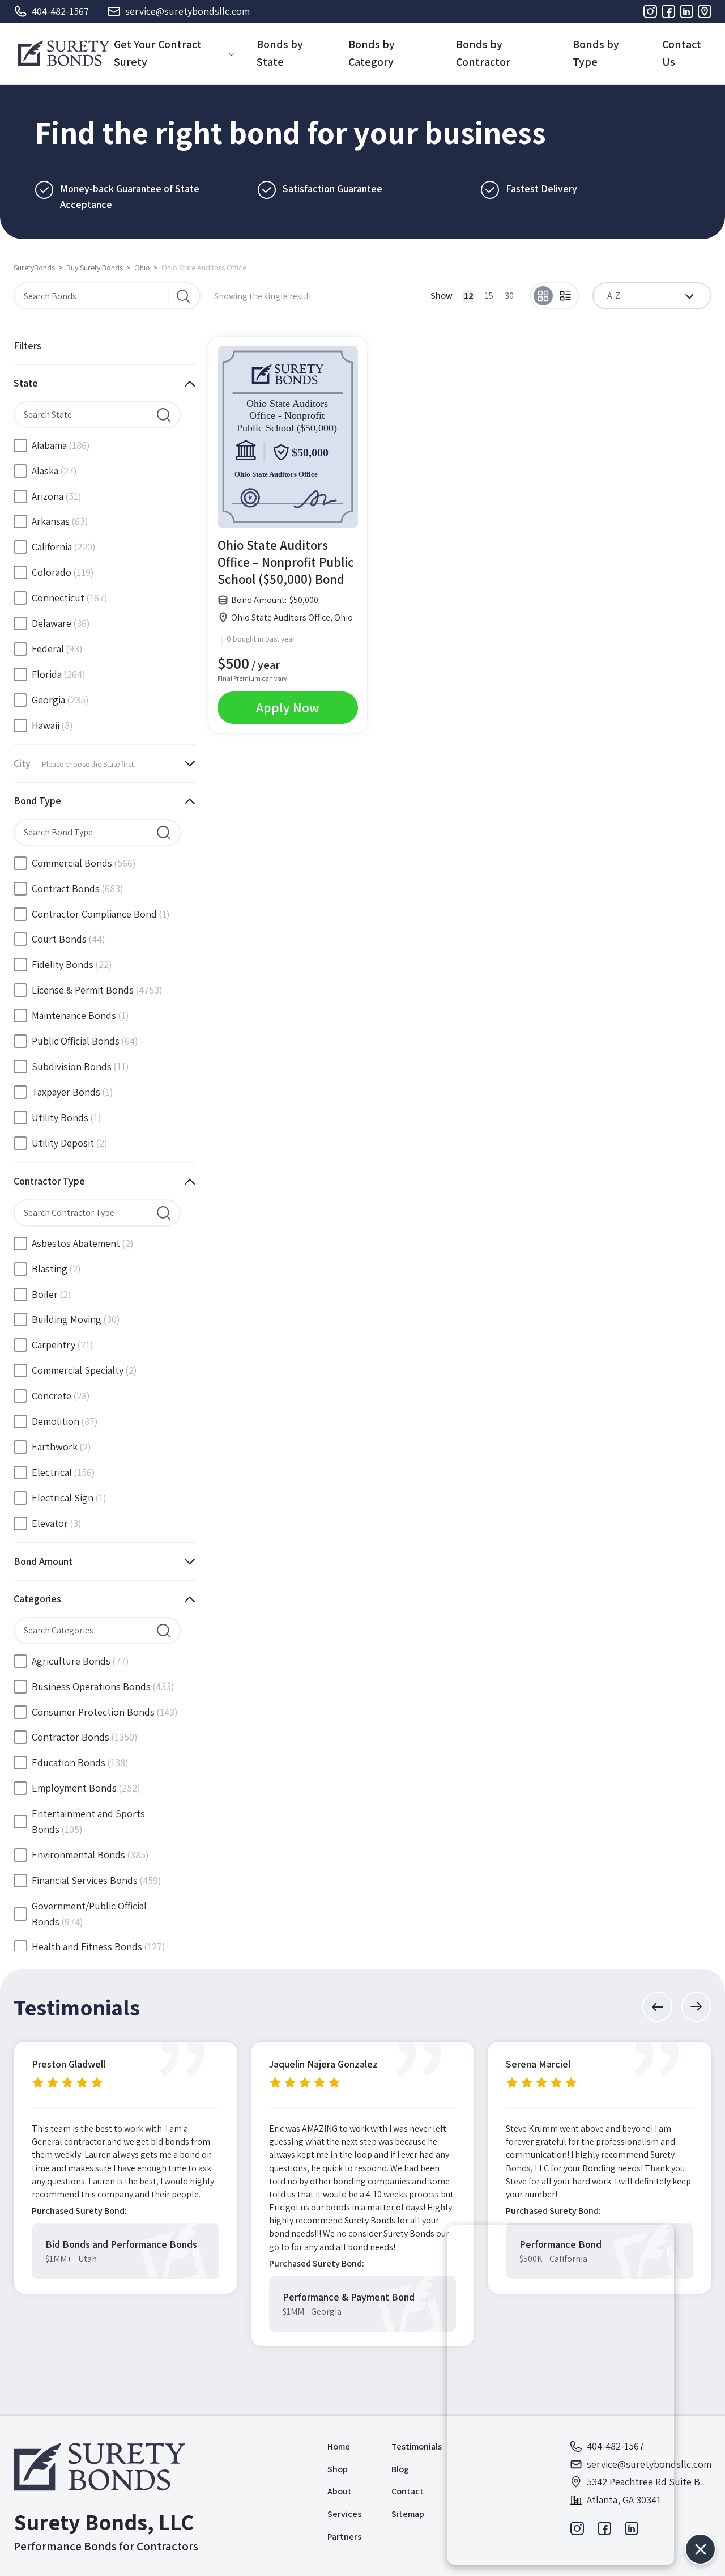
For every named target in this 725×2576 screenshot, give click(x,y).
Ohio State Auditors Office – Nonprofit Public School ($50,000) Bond (286, 562)
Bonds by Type (596, 53)
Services (344, 2514)
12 (469, 296)
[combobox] (652, 296)
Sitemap (408, 2514)
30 (509, 296)
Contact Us (682, 53)
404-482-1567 (60, 11)
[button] (657, 2007)
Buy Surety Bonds (95, 268)
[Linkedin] (686, 11)
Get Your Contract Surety (158, 53)
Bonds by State (280, 53)
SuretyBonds (34, 268)
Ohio (142, 268)
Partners (344, 2537)
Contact (408, 2491)
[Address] (705, 11)
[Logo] (64, 53)
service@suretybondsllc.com (187, 11)
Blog (400, 2469)
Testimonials (417, 2446)
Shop (338, 2469)
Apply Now (288, 707)
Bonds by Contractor (483, 53)
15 (489, 296)
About (340, 2491)
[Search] (184, 296)
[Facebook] (668, 11)
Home (339, 2446)
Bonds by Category (372, 53)
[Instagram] (650, 11)
